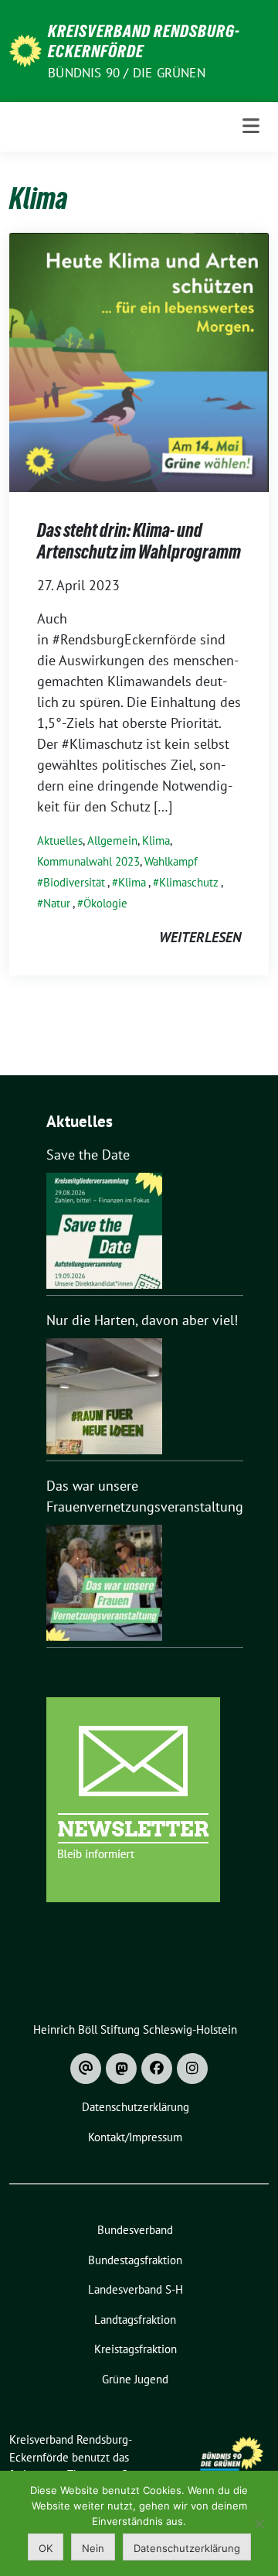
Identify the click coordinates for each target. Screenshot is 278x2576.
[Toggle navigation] (251, 126)
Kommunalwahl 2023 (88, 861)
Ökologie (105, 903)
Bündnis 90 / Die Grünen (127, 73)
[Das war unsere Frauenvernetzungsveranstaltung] (104, 1583)
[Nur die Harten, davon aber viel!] (104, 1396)
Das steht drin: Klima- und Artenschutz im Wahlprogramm (139, 541)
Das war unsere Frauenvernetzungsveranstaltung (145, 1496)
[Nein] (259, 2523)
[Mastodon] (121, 2069)
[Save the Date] (104, 1231)
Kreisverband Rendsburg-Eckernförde (144, 41)
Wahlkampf (171, 861)
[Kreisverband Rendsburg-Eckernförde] (25, 49)
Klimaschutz (189, 882)
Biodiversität (74, 882)
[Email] (86, 2069)
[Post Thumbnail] (139, 361)
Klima (156, 840)
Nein (93, 2548)
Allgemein (112, 840)
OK (46, 2548)
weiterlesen (200, 937)
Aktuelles (60, 840)
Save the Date (88, 1155)
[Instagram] (192, 2069)
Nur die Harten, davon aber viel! (142, 1320)
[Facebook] (157, 2069)
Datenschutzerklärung (187, 2548)
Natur (57, 903)
